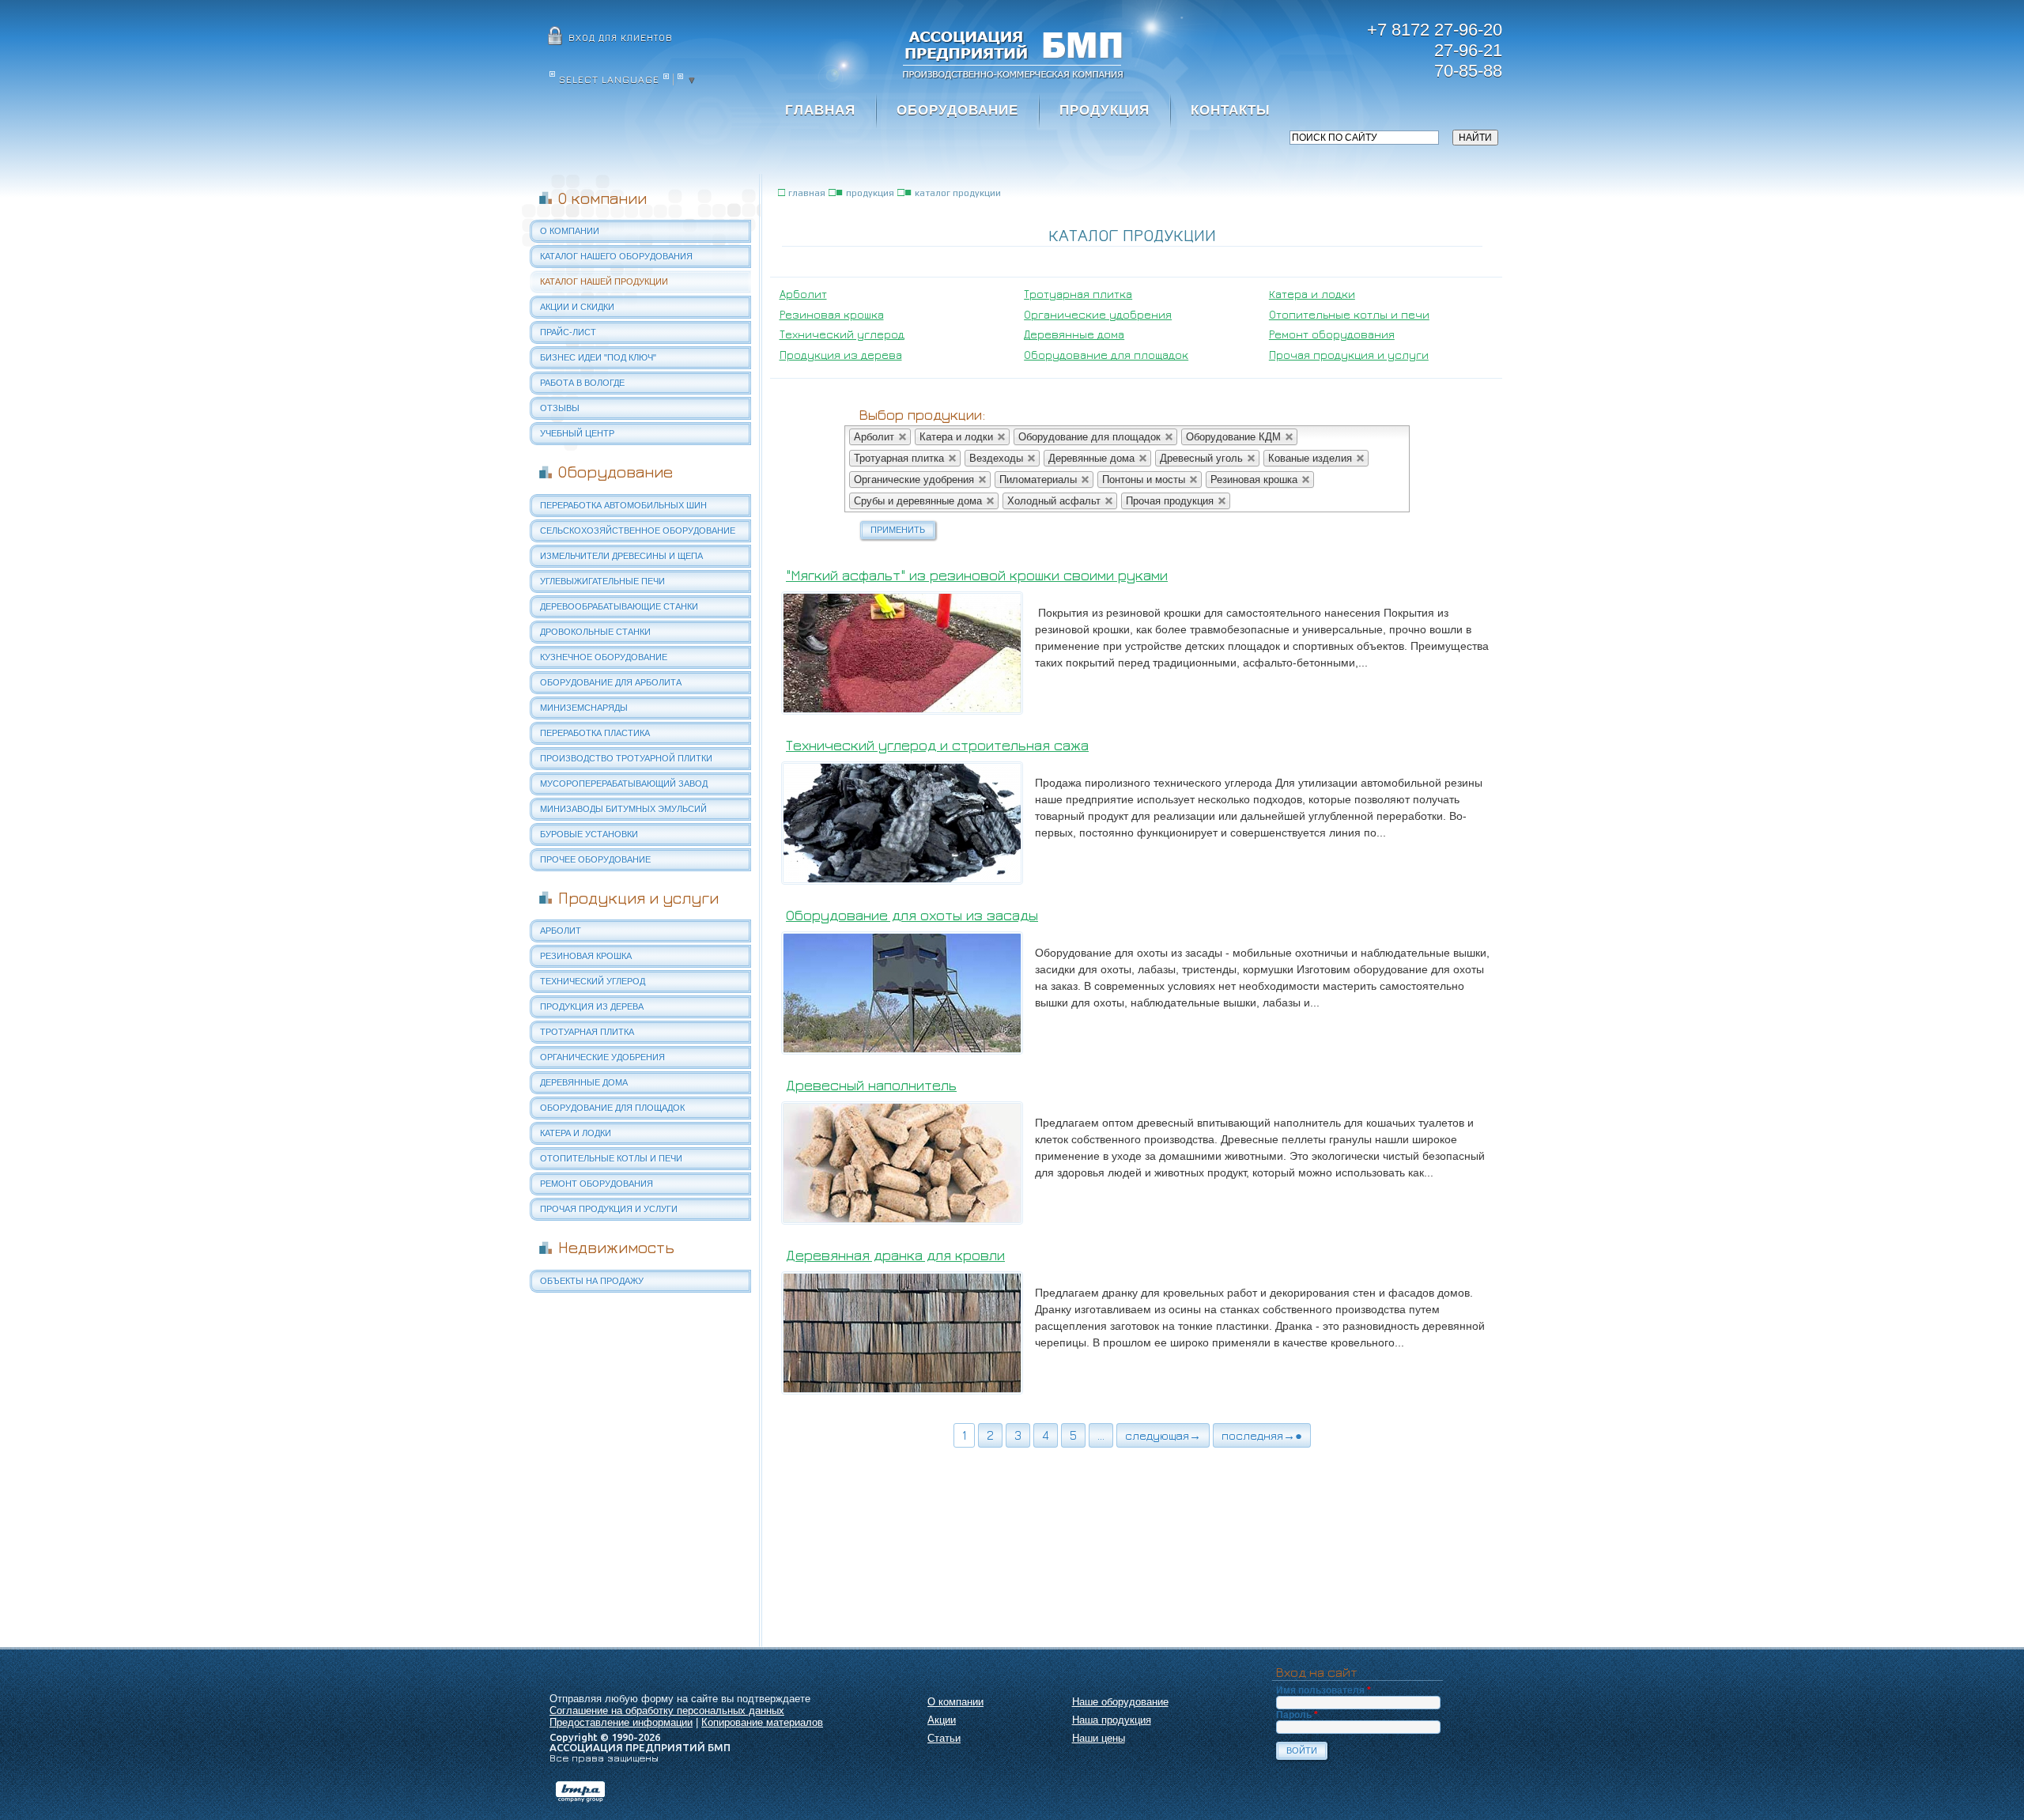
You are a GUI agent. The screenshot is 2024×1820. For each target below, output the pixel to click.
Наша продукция (1112, 1720)
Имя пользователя (1324, 1690)
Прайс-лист (568, 332)
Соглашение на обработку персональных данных (667, 1710)
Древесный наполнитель (871, 1085)
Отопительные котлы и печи (611, 1158)
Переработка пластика (595, 733)
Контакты (1231, 110)
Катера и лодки (576, 1133)
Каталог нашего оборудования (616, 256)
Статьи (944, 1738)
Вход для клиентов (621, 38)
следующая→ (1163, 1435)
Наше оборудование (1120, 1702)
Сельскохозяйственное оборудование (638, 531)
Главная (820, 110)
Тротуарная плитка (587, 1032)
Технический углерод (593, 981)
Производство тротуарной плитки (626, 758)
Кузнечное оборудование (604, 657)
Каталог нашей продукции (604, 281)
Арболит (561, 931)
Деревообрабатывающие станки (619, 606)
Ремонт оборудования (597, 1184)
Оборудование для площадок (612, 1108)
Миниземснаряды (584, 708)
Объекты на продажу (592, 1281)
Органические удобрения (602, 1057)
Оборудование (957, 110)
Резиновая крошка (586, 956)
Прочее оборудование (595, 859)
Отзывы (560, 408)
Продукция (1105, 110)
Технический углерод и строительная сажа (937, 745)
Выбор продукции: (922, 415)
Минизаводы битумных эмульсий (623, 809)
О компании (570, 231)
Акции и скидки (577, 307)
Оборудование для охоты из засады (912, 915)
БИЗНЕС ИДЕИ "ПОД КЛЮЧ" (598, 357)
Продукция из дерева (592, 1006)
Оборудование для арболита (611, 682)
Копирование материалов (762, 1722)
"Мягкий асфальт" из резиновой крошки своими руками (977, 575)
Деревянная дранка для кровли (895, 1255)
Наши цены (1099, 1738)
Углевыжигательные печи (602, 581)
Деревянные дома (584, 1082)
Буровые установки (589, 834)
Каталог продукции (958, 193)
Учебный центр (577, 433)
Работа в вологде (582, 383)
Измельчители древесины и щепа (621, 556)
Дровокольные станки (595, 632)
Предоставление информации (621, 1722)
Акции (942, 1720)
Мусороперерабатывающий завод (624, 784)
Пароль (1297, 1715)
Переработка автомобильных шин (623, 505)
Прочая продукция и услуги (609, 1209)
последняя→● (1262, 1435)
